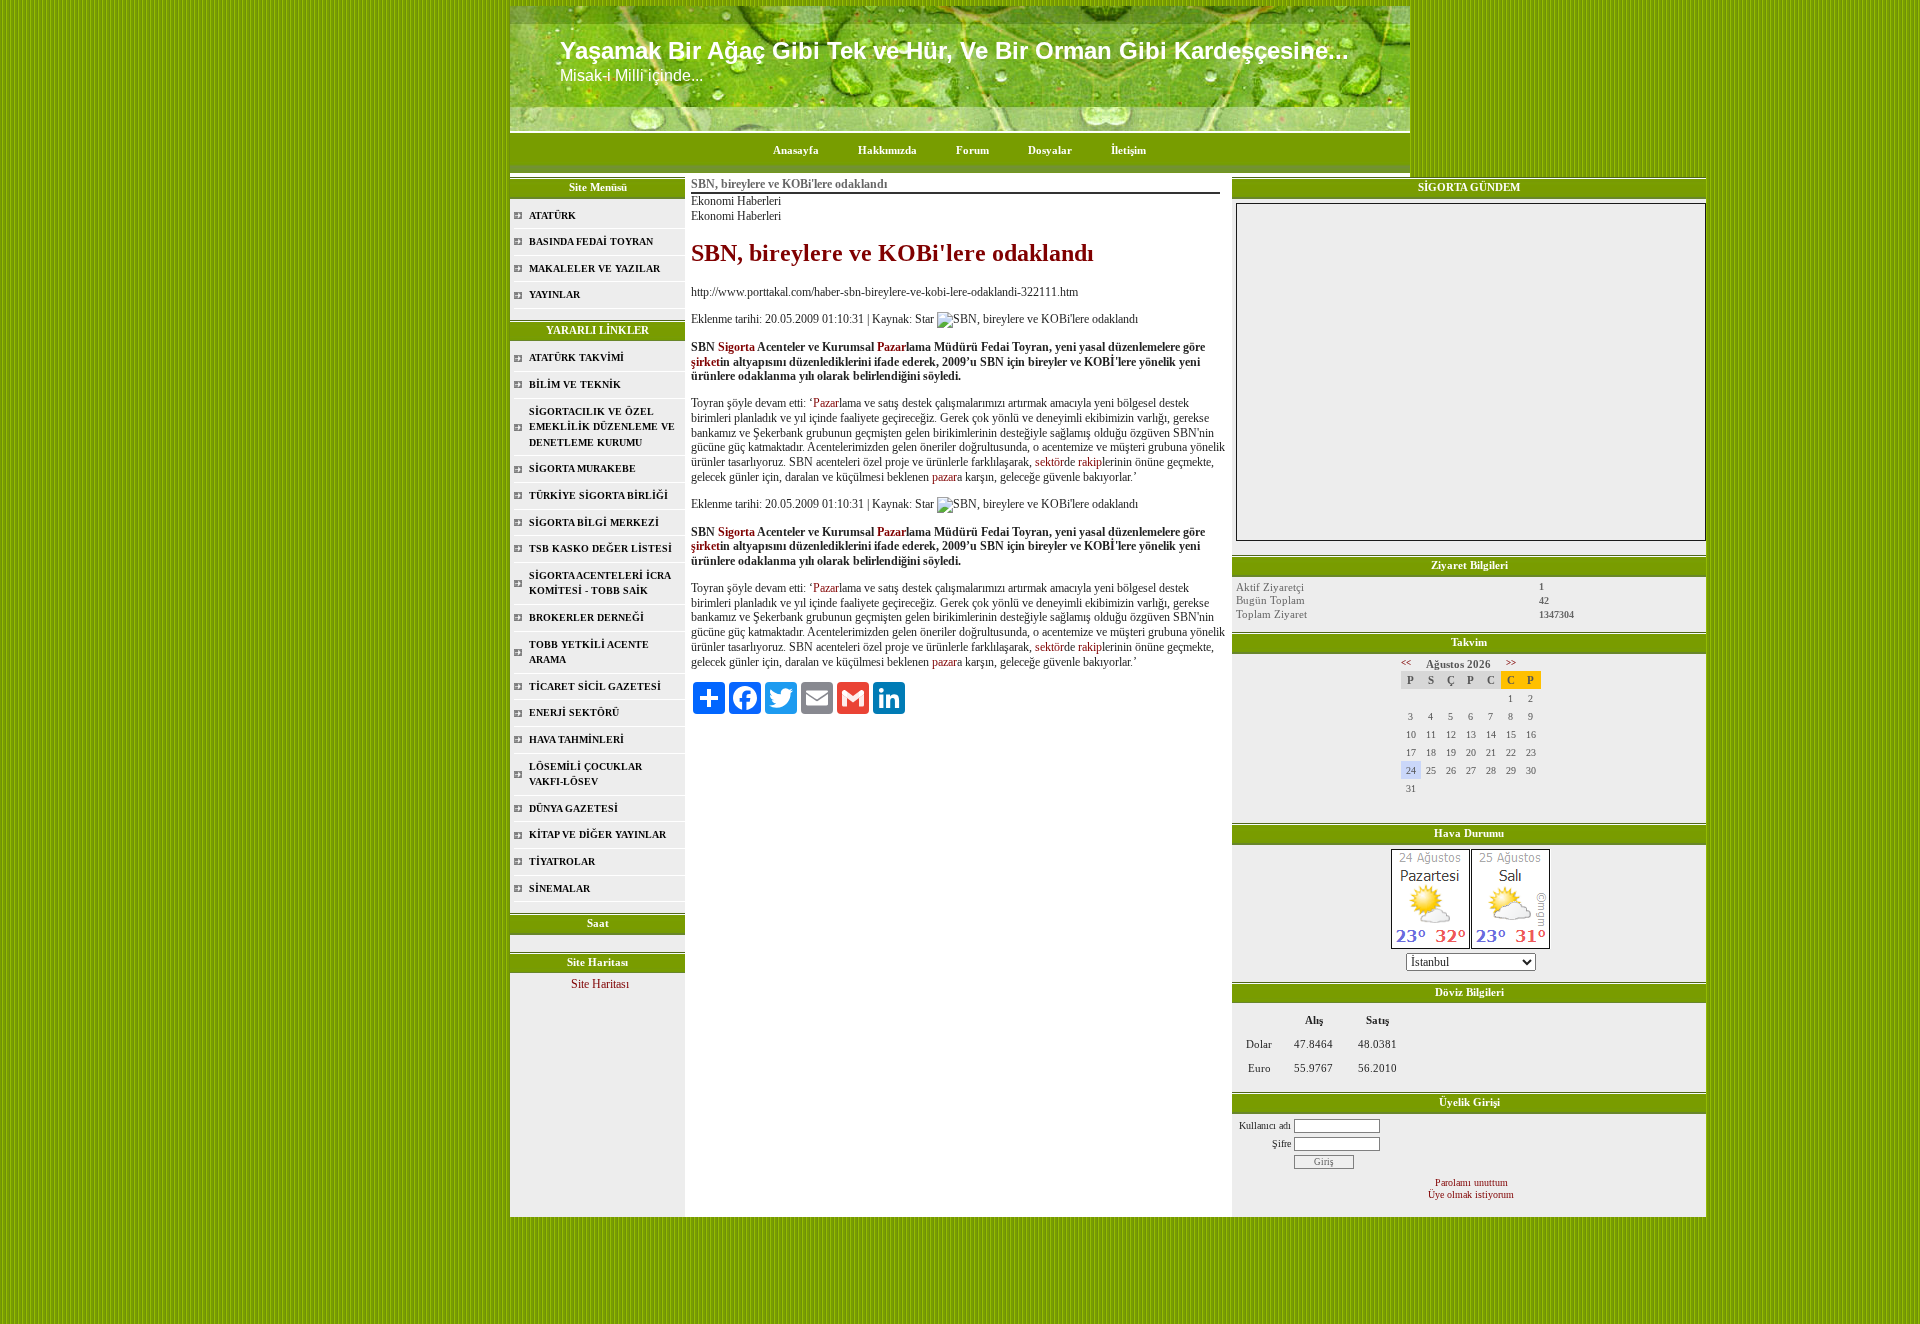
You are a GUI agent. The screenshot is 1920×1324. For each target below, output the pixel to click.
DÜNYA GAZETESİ (573, 808)
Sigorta (736, 347)
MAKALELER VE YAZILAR (594, 268)
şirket (705, 362)
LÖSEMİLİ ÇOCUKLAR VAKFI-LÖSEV (585, 774)
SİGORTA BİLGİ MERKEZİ (594, 522)
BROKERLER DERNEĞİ (586, 617)
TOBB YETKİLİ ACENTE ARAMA (589, 652)
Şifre (1281, 1143)
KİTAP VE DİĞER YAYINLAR (597, 834)
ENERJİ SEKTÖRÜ (574, 712)
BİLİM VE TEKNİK (575, 384)
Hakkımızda (887, 150)
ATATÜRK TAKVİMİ (576, 357)
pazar (944, 477)
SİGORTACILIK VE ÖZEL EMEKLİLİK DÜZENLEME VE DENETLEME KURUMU (602, 427)
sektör (1049, 462)
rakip (1090, 462)
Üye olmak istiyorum (1471, 1194)
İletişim (1128, 150)
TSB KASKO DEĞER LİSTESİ (600, 548)
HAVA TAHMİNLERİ (576, 739)
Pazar (891, 347)
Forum (972, 150)
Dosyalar (1050, 150)
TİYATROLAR (562, 861)
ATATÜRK (552, 215)
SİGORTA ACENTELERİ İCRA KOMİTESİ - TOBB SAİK (600, 583)
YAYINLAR (554, 294)
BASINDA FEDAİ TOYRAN (591, 241)
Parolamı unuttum (1471, 1182)
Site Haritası (600, 984)
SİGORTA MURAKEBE (582, 468)
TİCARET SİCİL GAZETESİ (595, 686)
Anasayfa (796, 150)
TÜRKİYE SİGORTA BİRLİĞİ (598, 495)
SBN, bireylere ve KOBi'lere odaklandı (892, 253)
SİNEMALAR (559, 888)
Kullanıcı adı (1265, 1125)
